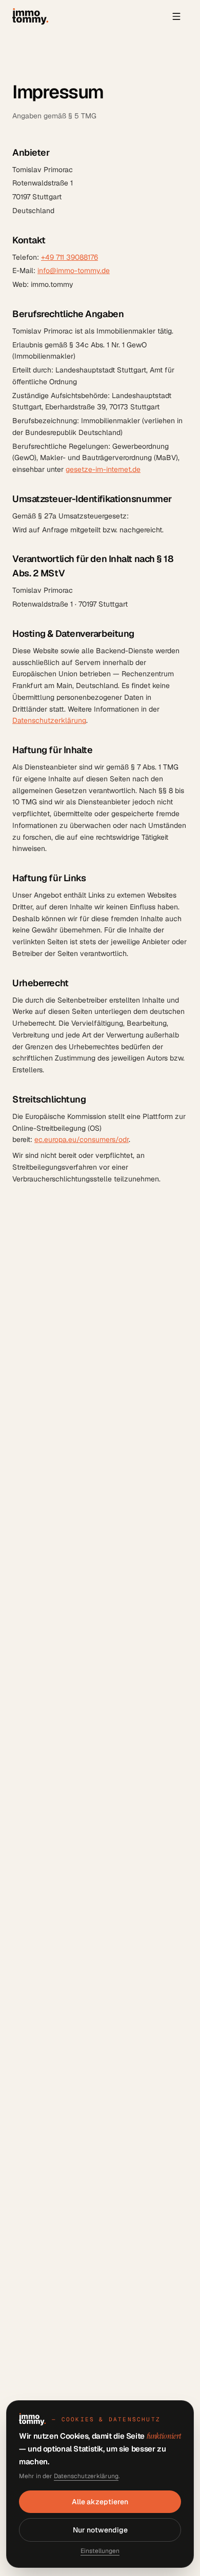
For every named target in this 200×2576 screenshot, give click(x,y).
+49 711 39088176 (69, 257)
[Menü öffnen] (176, 16)
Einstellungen (100, 2551)
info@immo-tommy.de (74, 271)
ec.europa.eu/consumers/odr (82, 1139)
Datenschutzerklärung (49, 720)
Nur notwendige (100, 2530)
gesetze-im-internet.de (103, 469)
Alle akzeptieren (100, 2502)
